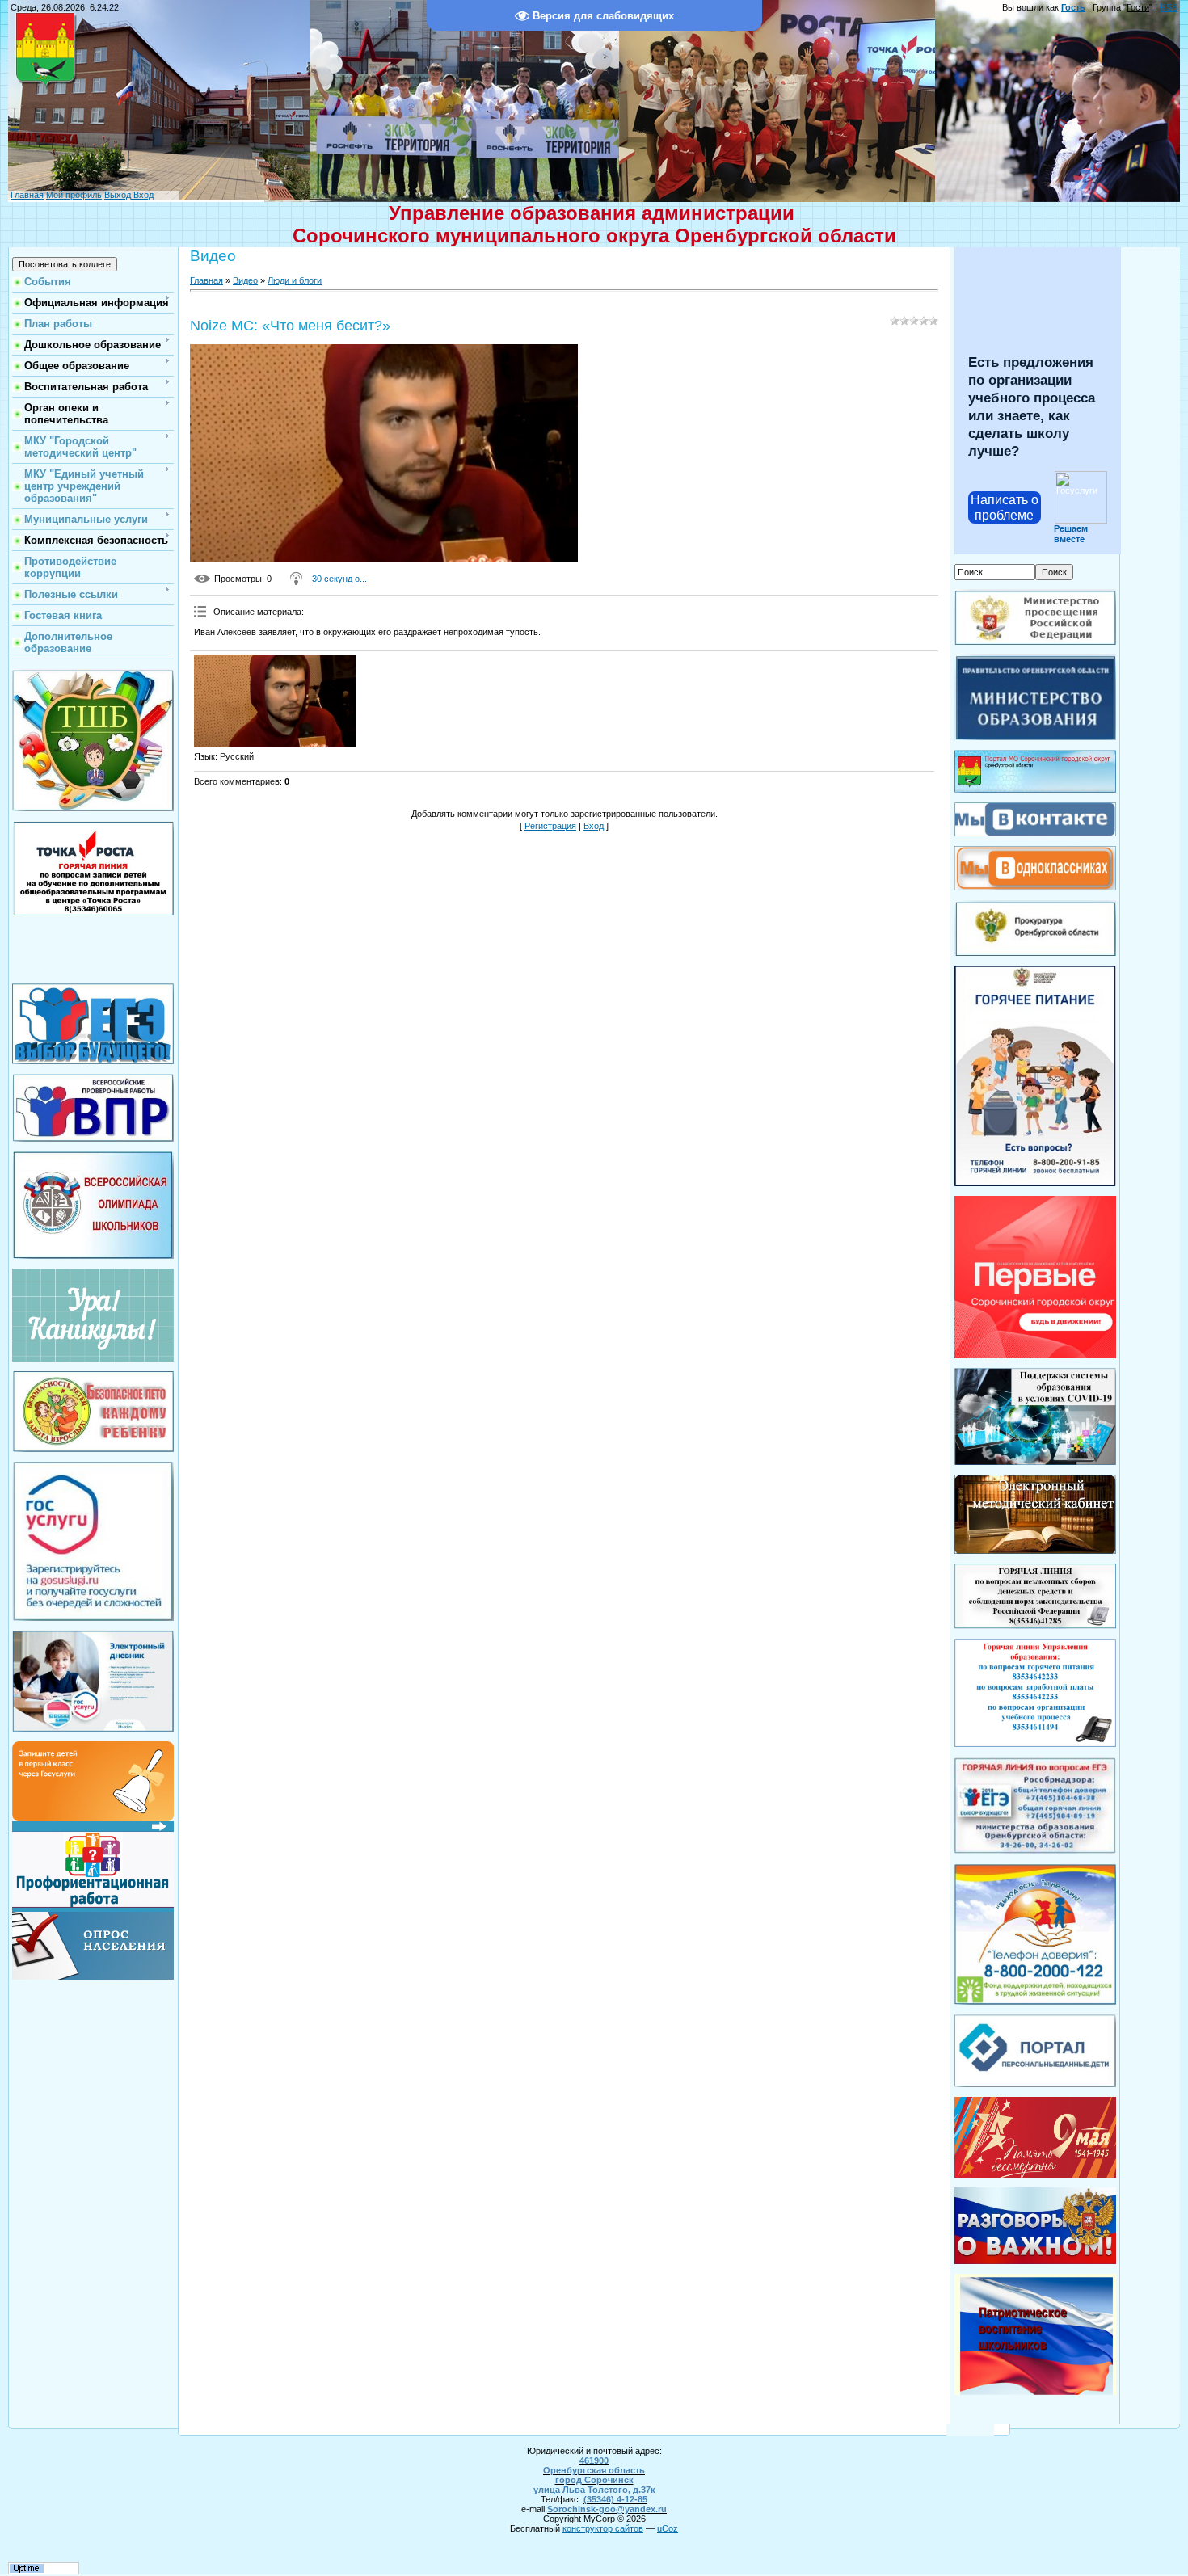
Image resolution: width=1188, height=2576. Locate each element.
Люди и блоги (295, 280)
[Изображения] (275, 701)
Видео (245, 280)
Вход (142, 195)
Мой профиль (74, 195)
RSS (1169, 7)
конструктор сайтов (603, 2528)
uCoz (668, 2528)
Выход (118, 195)
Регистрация (550, 826)
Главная (27, 195)
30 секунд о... (339, 579)
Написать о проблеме (1005, 507)
